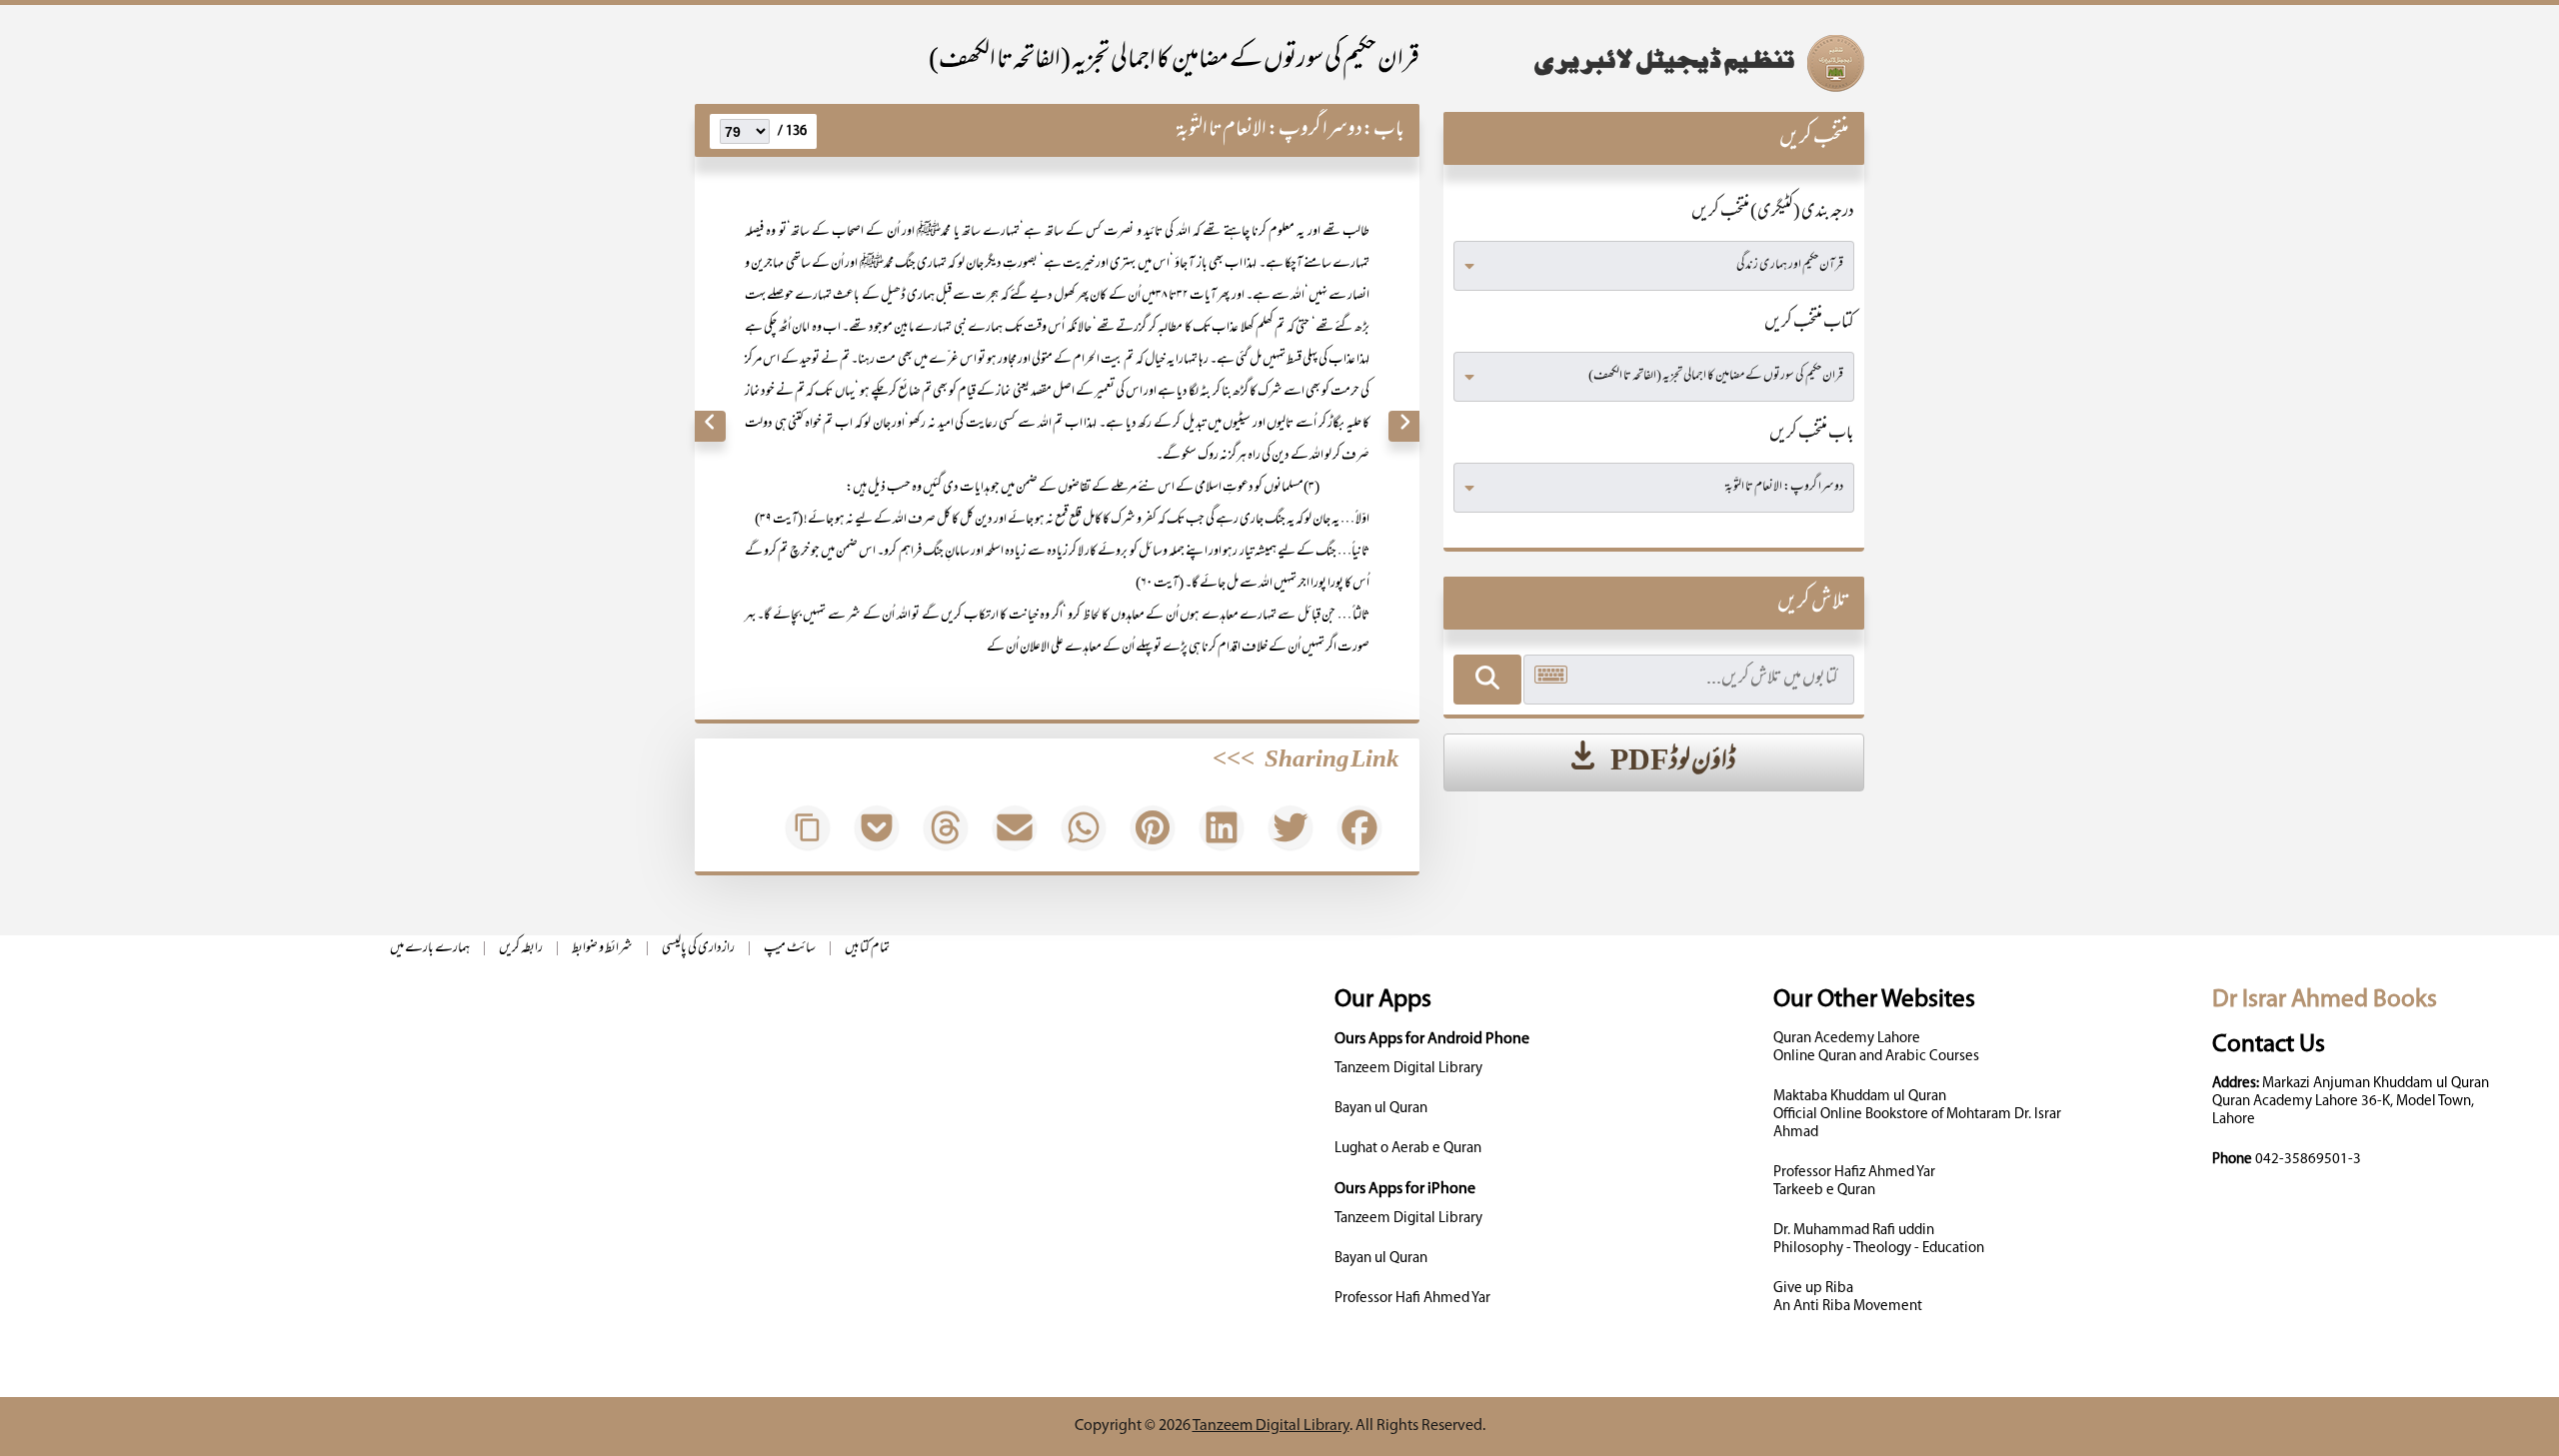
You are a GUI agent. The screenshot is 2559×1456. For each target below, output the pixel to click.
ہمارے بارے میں (430, 949)
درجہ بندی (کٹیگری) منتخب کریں (1773, 213)
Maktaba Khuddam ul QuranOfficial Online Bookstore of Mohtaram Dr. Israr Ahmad (1917, 1115)
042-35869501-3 (2308, 1160)
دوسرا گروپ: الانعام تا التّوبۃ (1270, 130)
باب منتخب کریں (1812, 435)
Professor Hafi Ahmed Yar (1412, 1299)
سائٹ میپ (790, 949)
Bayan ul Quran (1381, 1109)
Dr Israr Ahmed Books (2325, 1000)
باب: (1383, 130)
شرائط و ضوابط (602, 949)
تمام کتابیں (867, 949)
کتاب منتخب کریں (1809, 324)
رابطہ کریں (521, 949)
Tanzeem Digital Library (1408, 1069)
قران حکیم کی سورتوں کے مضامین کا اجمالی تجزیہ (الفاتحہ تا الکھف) (1174, 61)
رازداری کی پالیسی (698, 949)
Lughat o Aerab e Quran (1408, 1149)
